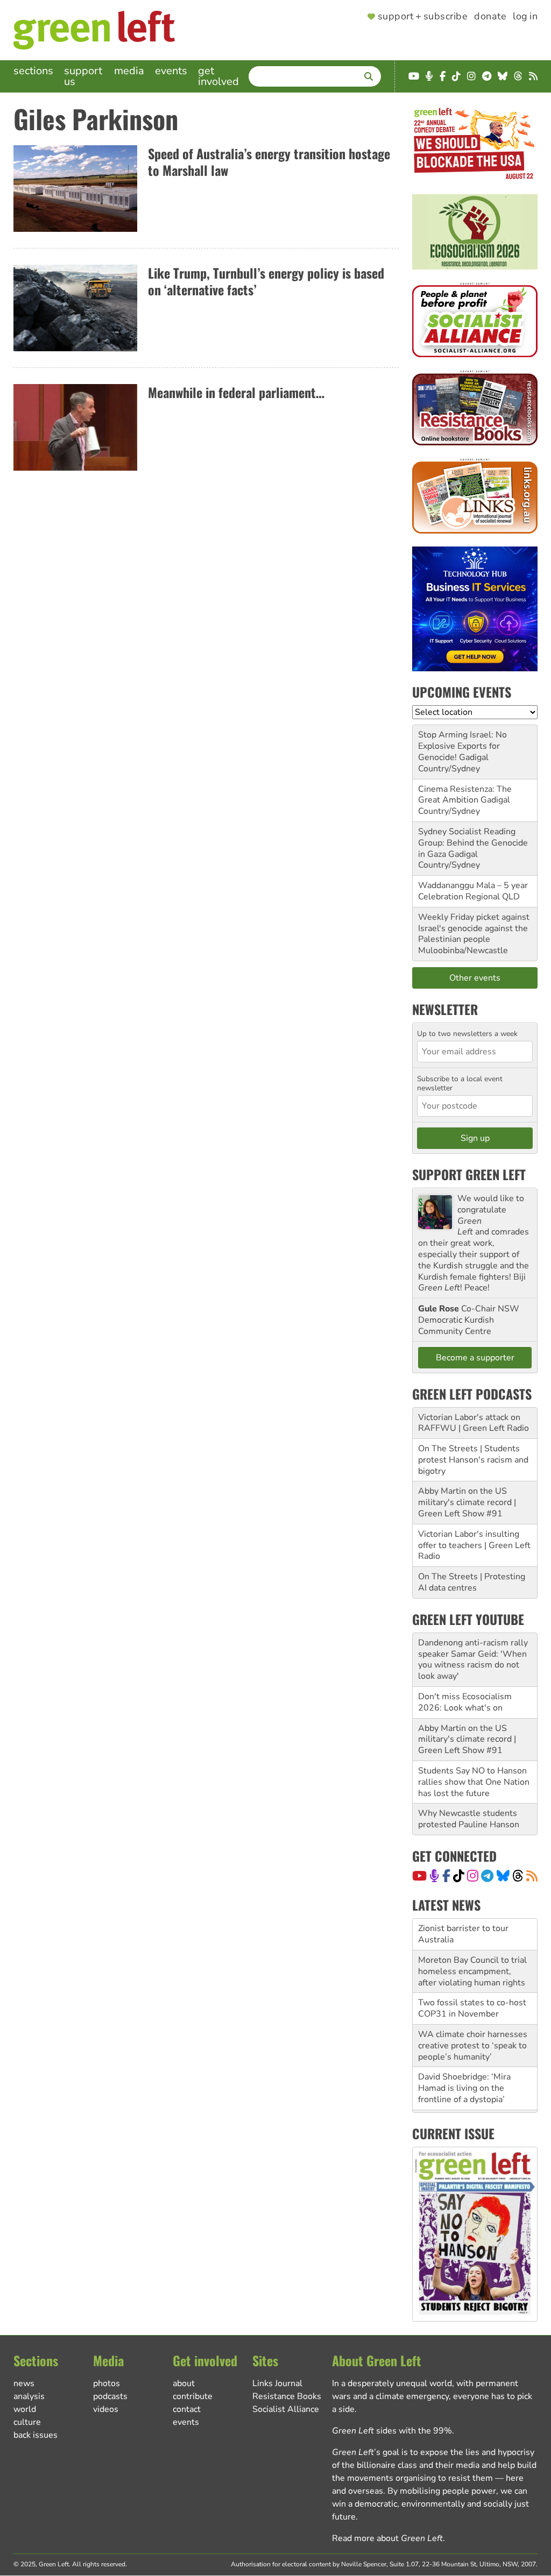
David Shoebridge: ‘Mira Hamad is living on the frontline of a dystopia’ (464, 2088)
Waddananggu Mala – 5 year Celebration (473, 891)
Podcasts (110, 2396)
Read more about (387, 2538)
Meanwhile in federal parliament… (236, 392)
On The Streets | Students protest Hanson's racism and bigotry (473, 1460)
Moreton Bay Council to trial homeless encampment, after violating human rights (472, 1971)
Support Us (83, 76)
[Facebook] (446, 1876)
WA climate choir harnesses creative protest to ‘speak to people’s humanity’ (473, 2046)
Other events (475, 978)
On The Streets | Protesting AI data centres (472, 1582)
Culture (27, 2422)
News (24, 2383)
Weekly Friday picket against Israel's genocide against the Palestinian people (474, 928)
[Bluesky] (503, 1876)
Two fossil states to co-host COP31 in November (472, 2008)
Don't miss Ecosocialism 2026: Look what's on (465, 1702)
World (25, 2409)
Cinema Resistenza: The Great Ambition (465, 795)
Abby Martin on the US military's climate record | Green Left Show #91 (467, 1502)
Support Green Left (469, 1174)
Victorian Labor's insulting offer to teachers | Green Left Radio (474, 1545)
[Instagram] (473, 1876)
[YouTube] (419, 1876)
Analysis (29, 2396)
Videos (106, 2409)
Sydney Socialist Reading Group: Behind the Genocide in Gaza (473, 843)
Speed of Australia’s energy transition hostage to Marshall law (269, 162)
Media (129, 71)
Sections (33, 71)
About (184, 2383)
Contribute (193, 2396)
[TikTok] (459, 1876)
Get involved (218, 76)
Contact (187, 2409)
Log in (525, 17)
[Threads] (518, 1876)
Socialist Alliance (286, 2409)
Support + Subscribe (423, 17)
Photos (107, 2383)
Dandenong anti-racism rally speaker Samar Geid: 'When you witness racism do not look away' (473, 1659)
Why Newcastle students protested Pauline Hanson (469, 1819)
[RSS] (532, 1876)
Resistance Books (287, 2396)
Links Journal (277, 2383)
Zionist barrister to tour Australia (463, 1934)
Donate (490, 17)
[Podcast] (434, 1876)
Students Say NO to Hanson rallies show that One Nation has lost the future (474, 1782)
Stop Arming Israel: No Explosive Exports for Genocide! (462, 746)
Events (171, 71)
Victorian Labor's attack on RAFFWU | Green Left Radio (474, 1423)
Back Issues (36, 2435)
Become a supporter (475, 1358)
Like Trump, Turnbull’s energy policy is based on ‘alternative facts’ (266, 281)
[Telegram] (487, 1876)
